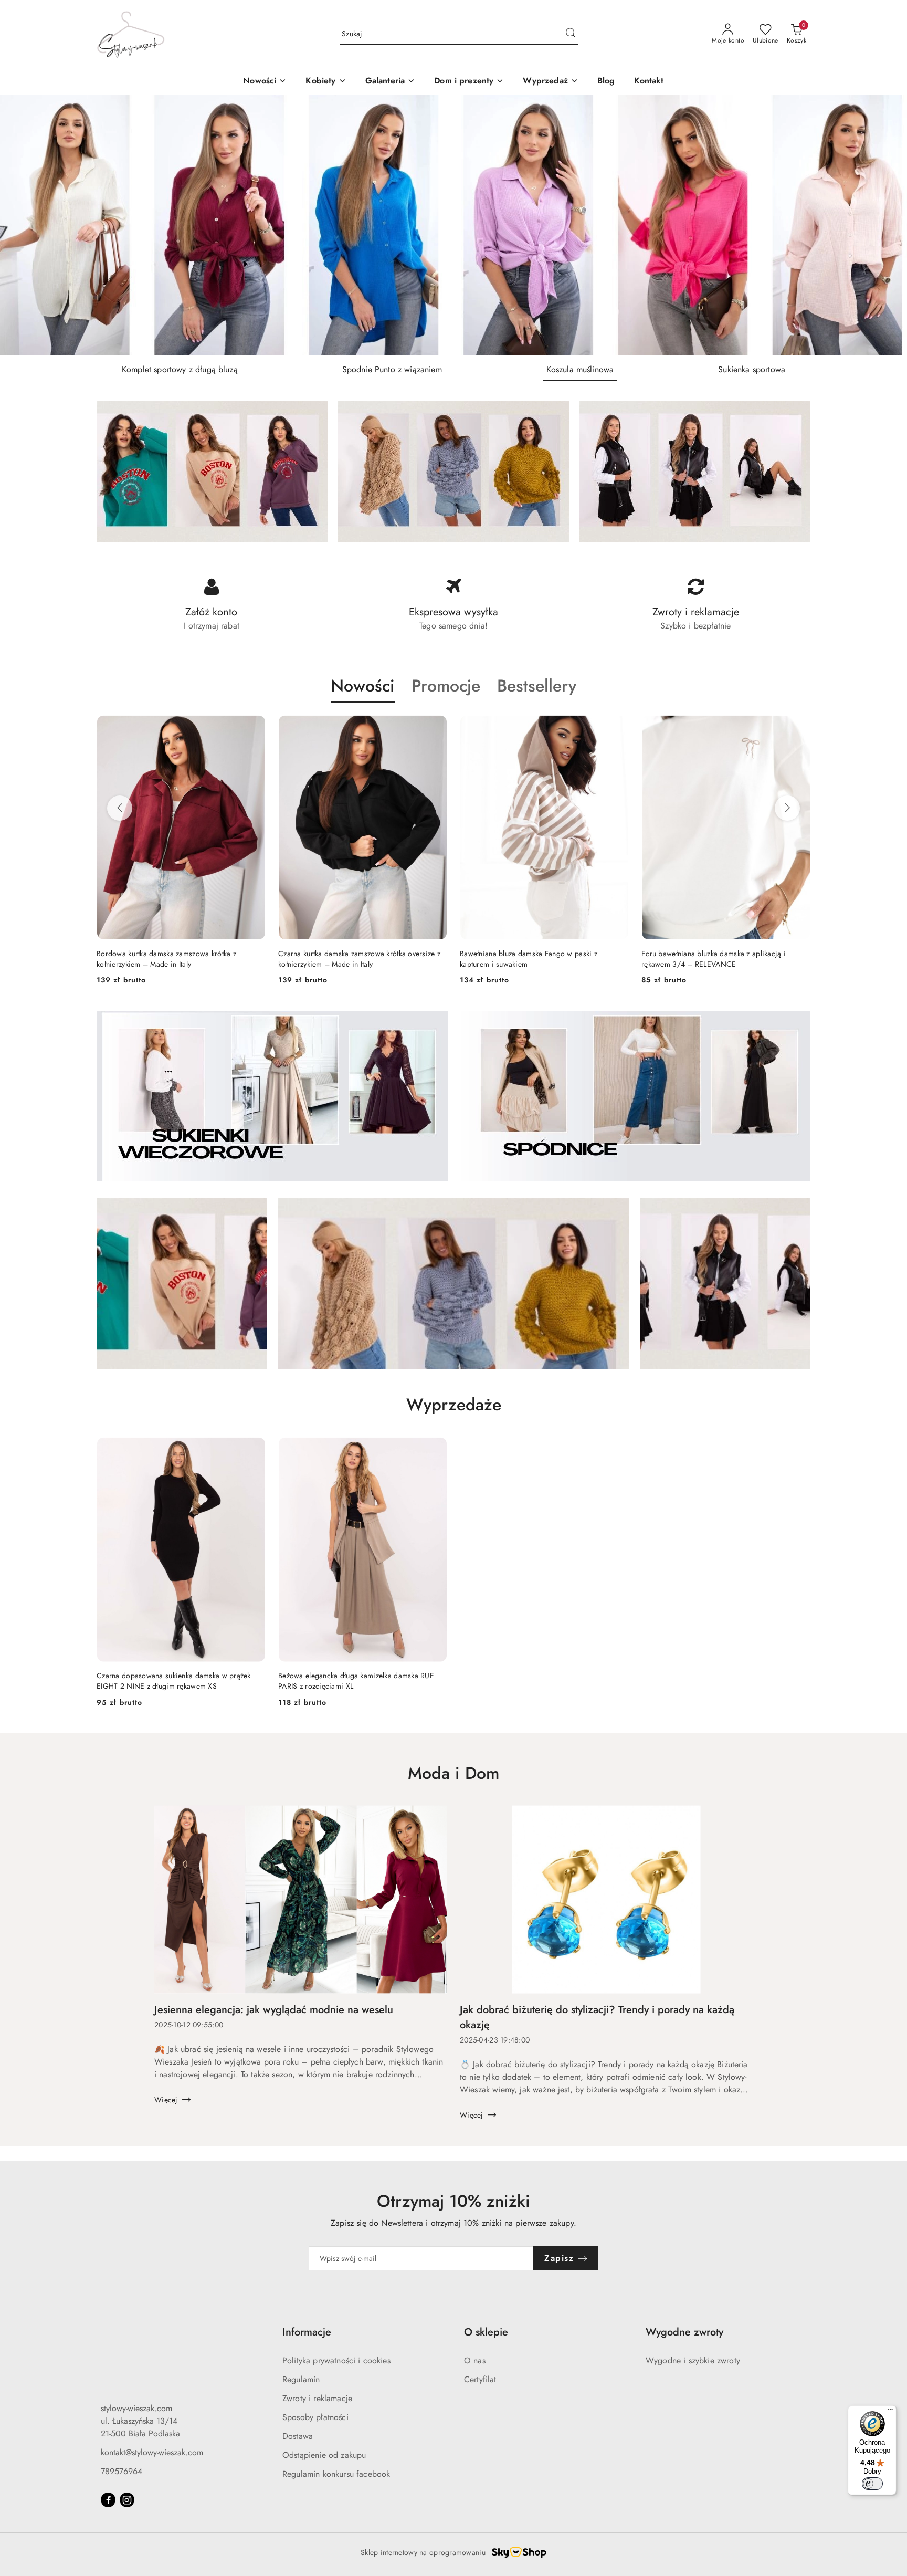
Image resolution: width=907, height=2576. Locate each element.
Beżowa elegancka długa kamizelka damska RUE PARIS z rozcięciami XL (356, 1681)
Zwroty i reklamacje (317, 2398)
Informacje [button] (307, 2332)
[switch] (872, 2484)
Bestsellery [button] (537, 686)
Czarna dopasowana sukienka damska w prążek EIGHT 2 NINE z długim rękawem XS (174, 1681)
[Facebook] (108, 2500)
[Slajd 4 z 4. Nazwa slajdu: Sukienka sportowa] (454, 225)
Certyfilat (480, 2379)
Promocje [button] (446, 686)
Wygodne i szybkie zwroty (693, 2360)
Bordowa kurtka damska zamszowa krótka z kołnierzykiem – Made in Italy (166, 959)
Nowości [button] (363, 686)
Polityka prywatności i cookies (336, 2360)
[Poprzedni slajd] (23, 225)
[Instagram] (127, 2500)
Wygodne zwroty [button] (684, 2332)
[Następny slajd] (884, 225)
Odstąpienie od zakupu (324, 2455)
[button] (326, 82)
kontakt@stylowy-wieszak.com (152, 2452)
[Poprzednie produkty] (120, 808)
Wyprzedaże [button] (454, 1405)
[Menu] (890, 2412)
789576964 (122, 2471)
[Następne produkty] (787, 808)
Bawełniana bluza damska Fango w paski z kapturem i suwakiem (529, 959)
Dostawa (298, 2436)
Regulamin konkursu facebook (336, 2474)
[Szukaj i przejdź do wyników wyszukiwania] (571, 34)
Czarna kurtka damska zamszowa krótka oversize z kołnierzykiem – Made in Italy (359, 959)
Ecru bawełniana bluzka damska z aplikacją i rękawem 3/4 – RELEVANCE (714, 959)
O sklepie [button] (486, 2332)
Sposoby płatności (315, 2417)
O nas (475, 2360)
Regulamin (301, 2379)
